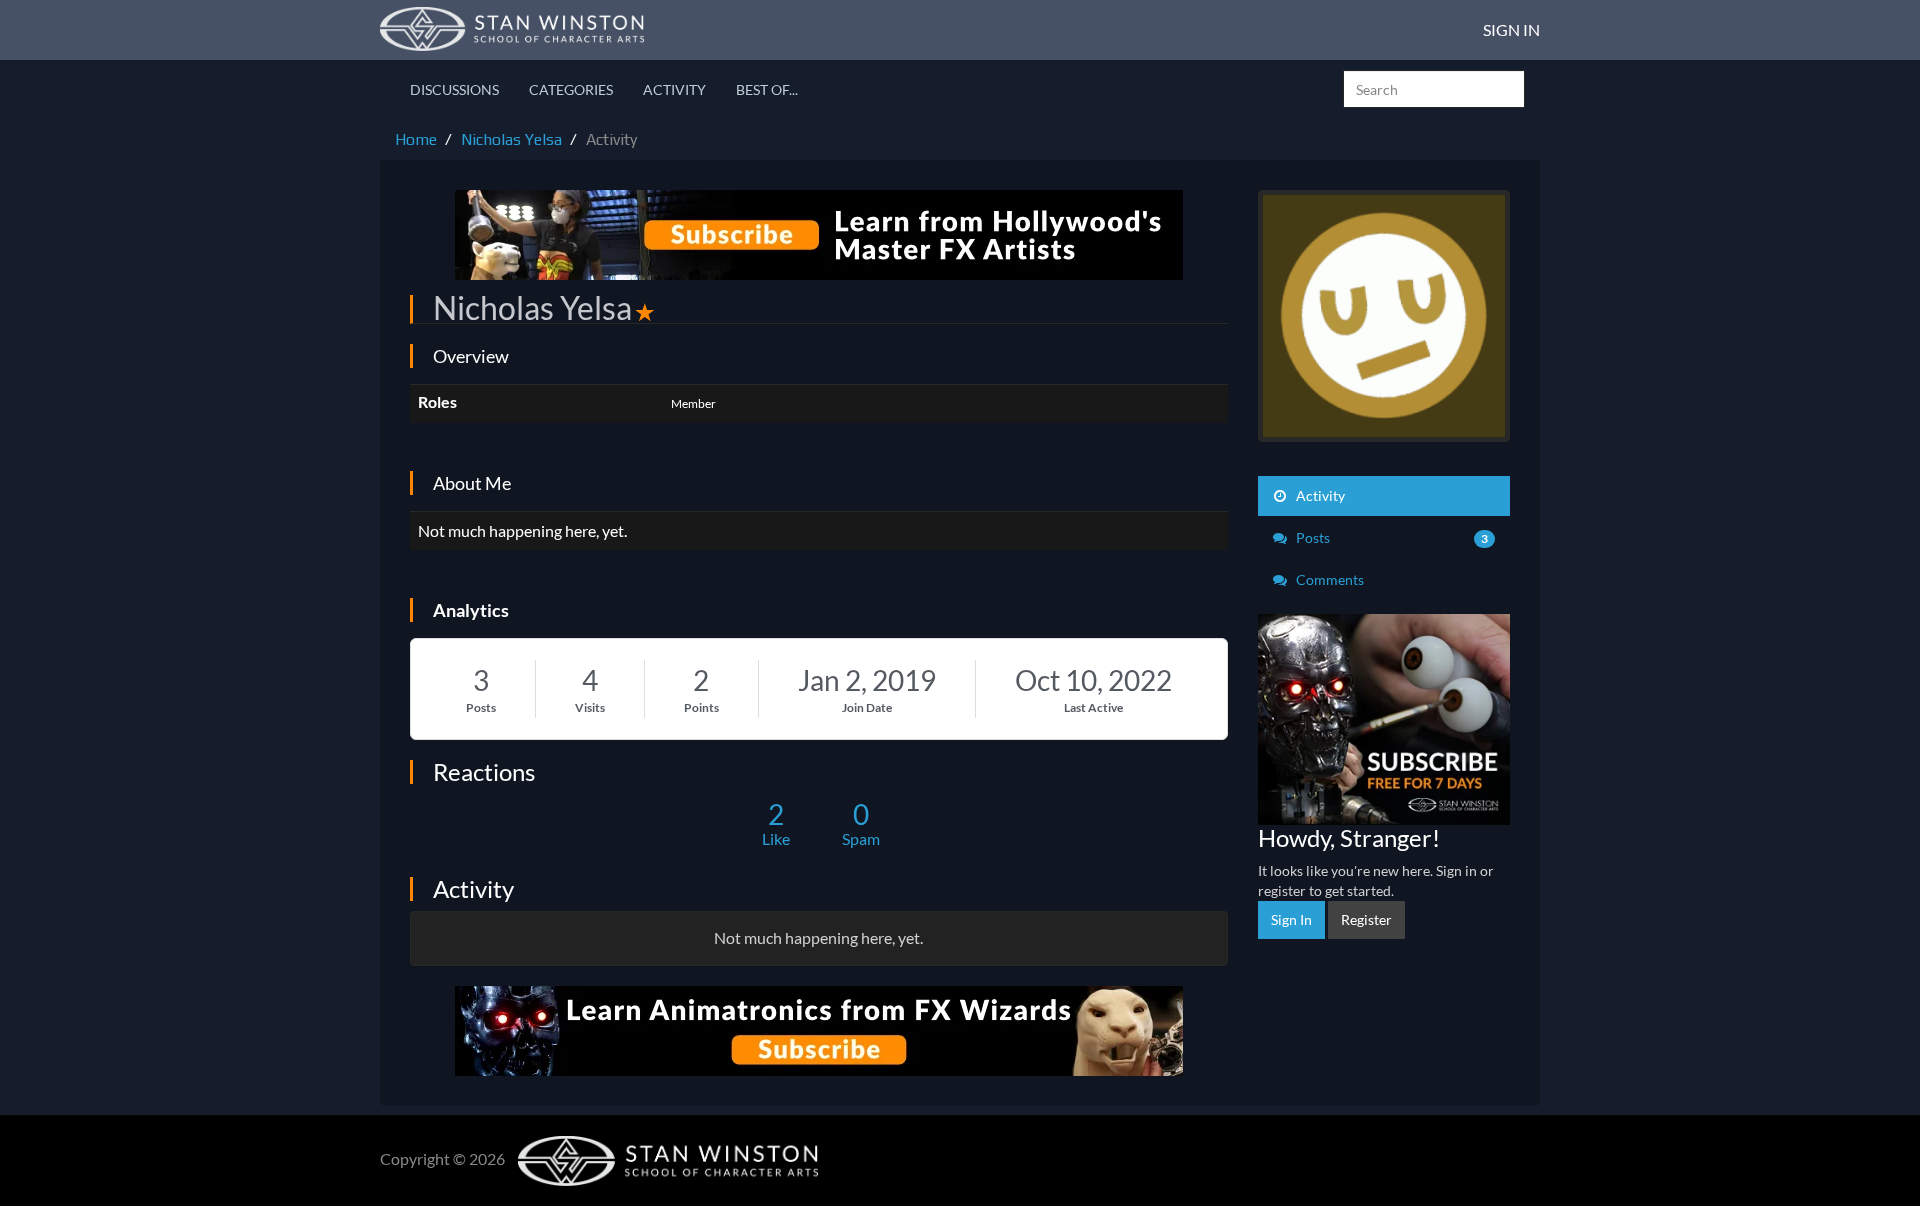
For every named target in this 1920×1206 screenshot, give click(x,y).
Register (1366, 919)
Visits (590, 707)
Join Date (867, 707)
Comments (1328, 579)
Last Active (1093, 707)
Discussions (454, 89)
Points (701, 707)
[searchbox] (1434, 89)
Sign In (1511, 29)
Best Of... (767, 89)
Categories (571, 89)
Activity (674, 89)
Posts (481, 707)
